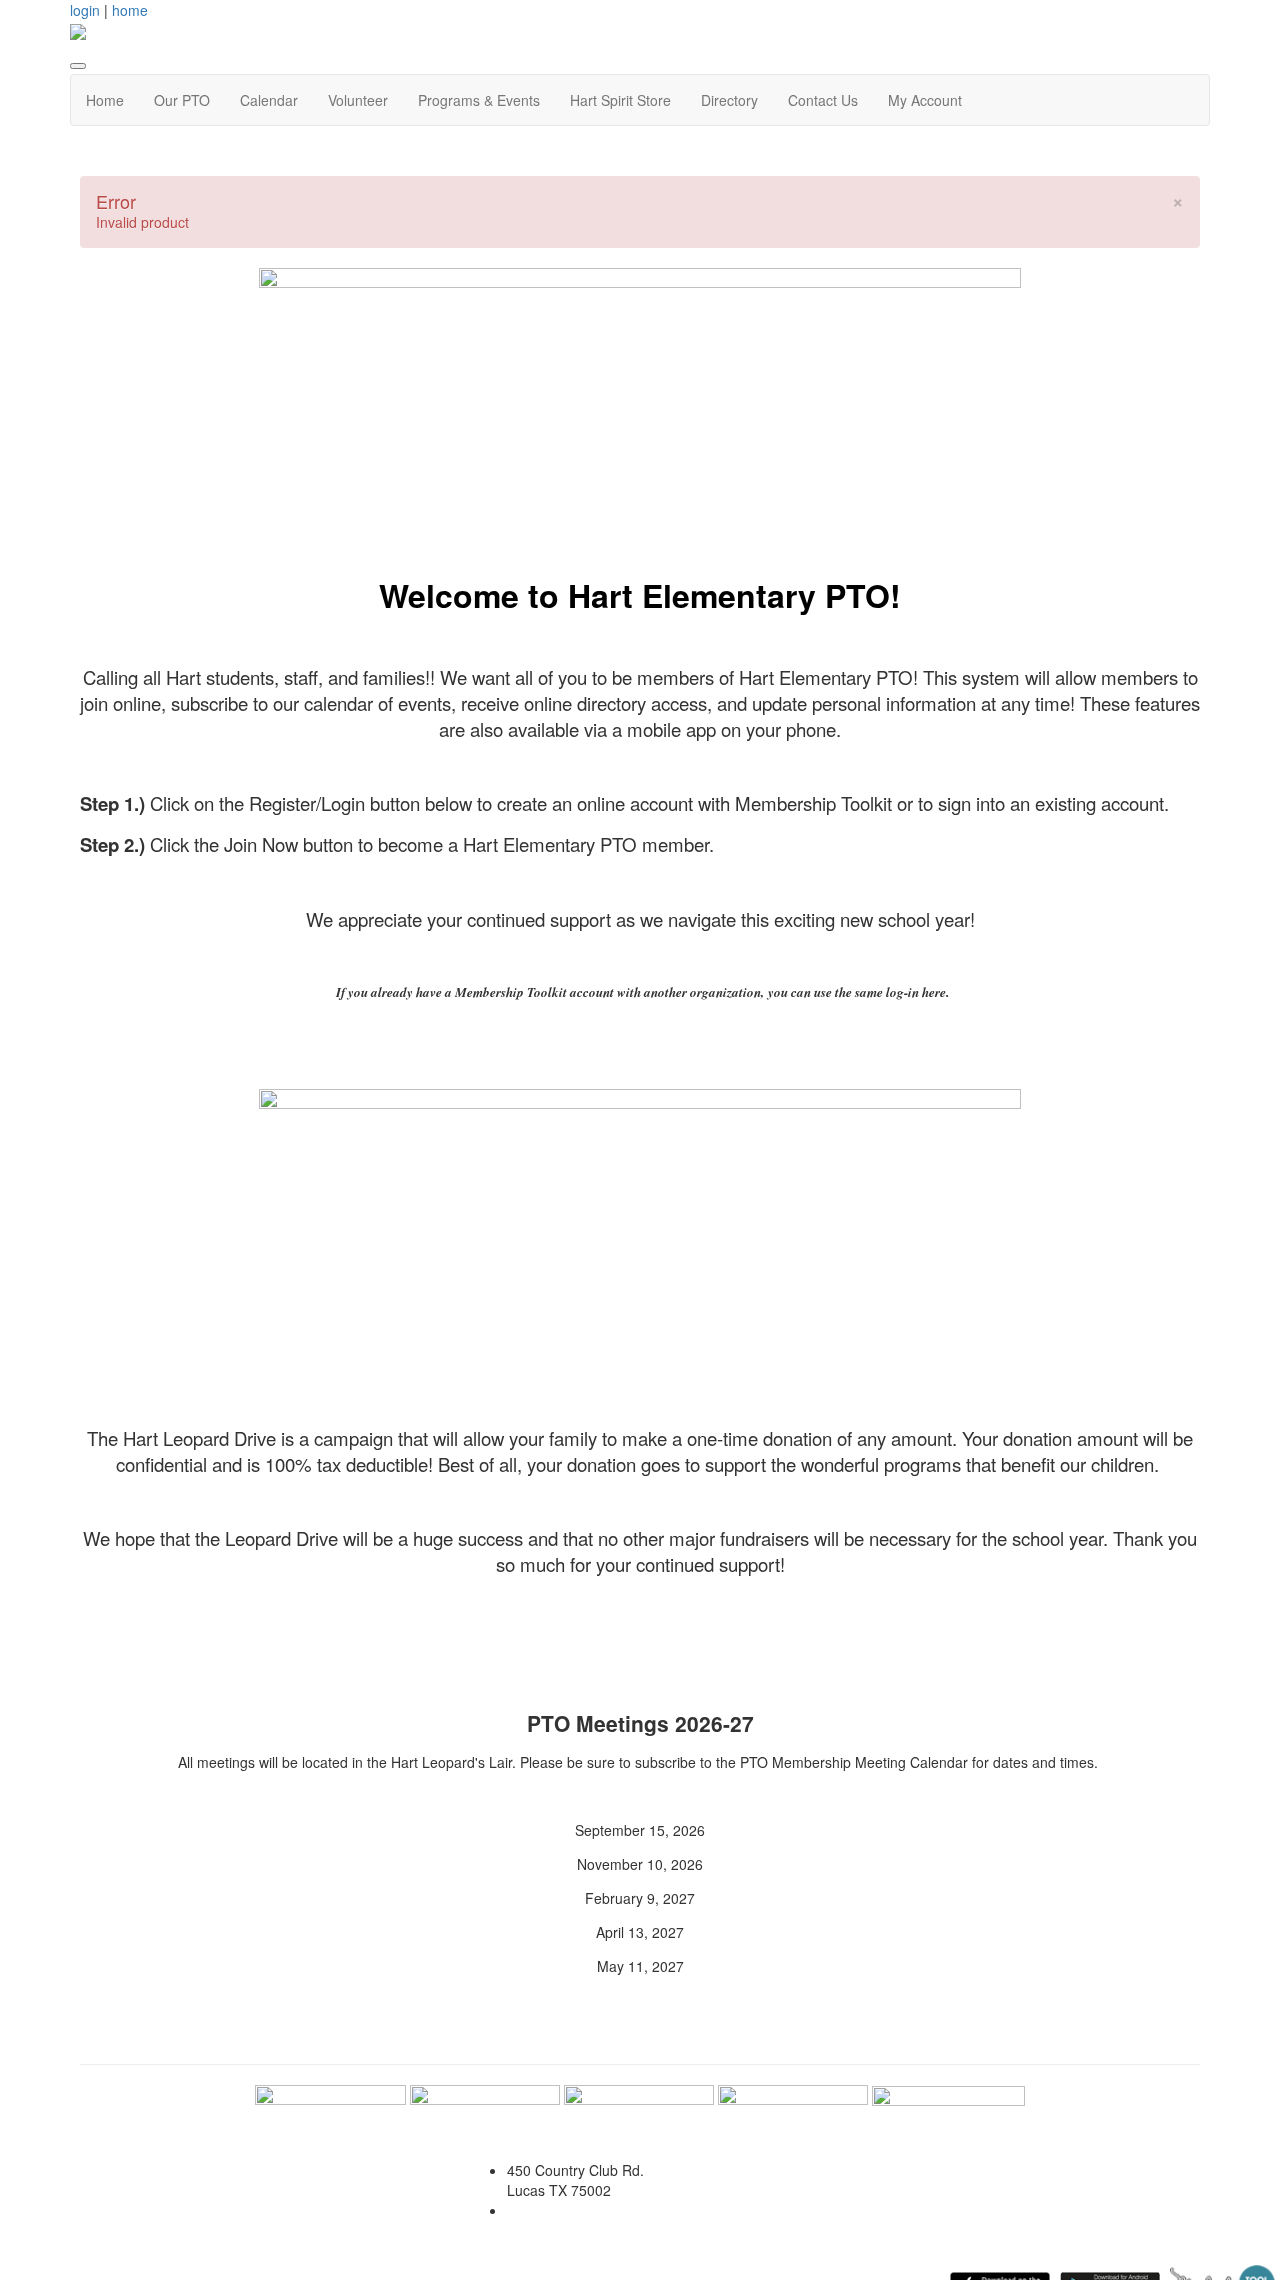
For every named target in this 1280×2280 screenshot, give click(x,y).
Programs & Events (479, 100)
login (85, 10)
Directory (729, 100)
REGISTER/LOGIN (550, 963)
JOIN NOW (754, 963)
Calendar (269, 100)
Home (105, 100)
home (130, 10)
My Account (925, 100)
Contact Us (823, 100)
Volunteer (358, 100)
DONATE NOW (646, 1608)
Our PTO (182, 100)
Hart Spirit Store (620, 100)
